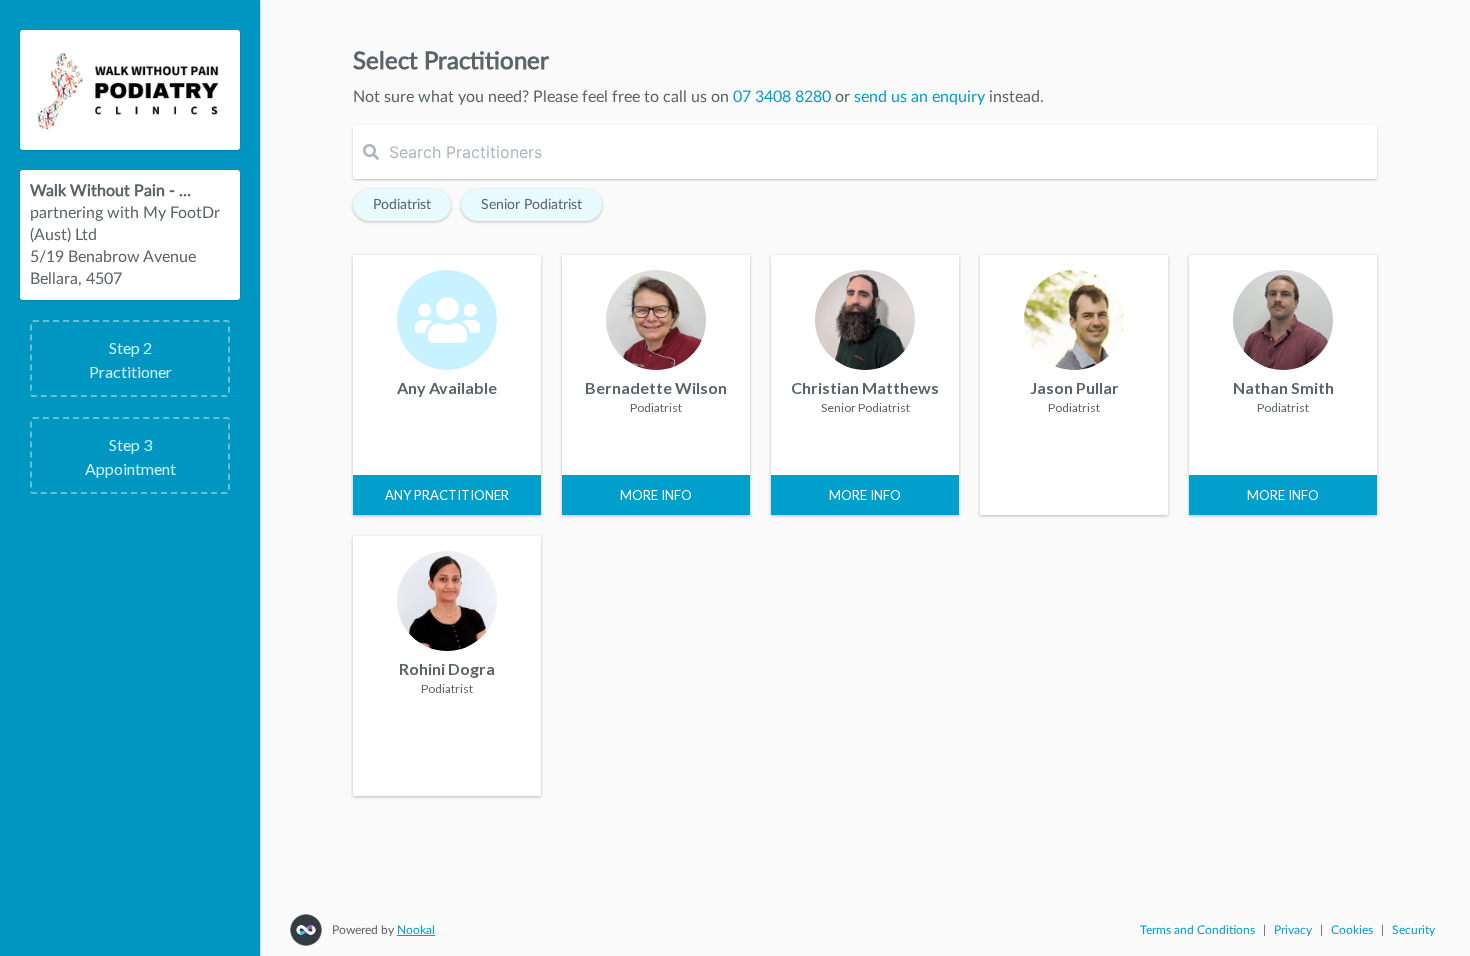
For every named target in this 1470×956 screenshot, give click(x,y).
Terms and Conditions (1197, 930)
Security (1413, 930)
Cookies (1352, 930)
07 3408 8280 (782, 97)
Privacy (1293, 930)
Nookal (416, 930)
